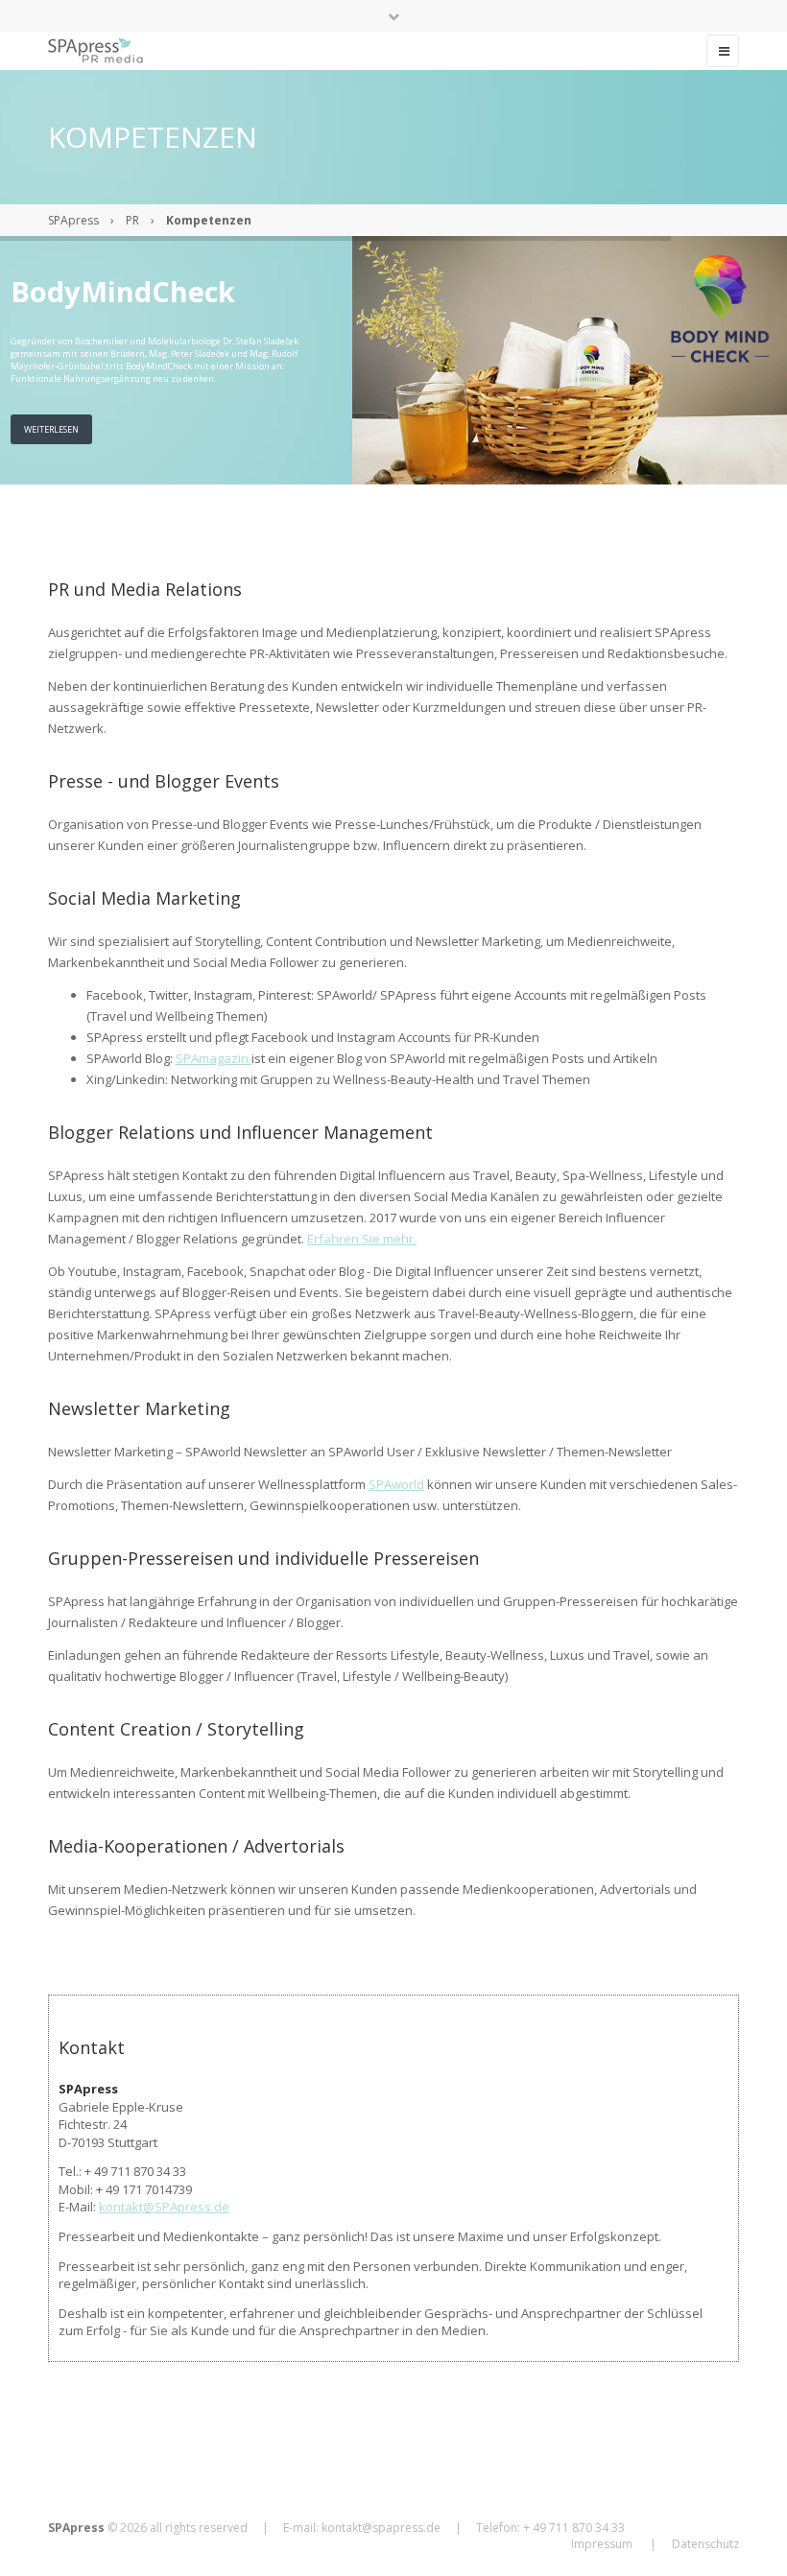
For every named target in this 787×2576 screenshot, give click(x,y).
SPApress (73, 220)
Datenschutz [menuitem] (705, 2544)
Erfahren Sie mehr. (362, 1239)
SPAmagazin (214, 1058)
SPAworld (396, 1484)
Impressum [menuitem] (602, 2544)
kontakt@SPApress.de (164, 2207)
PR (132, 220)
